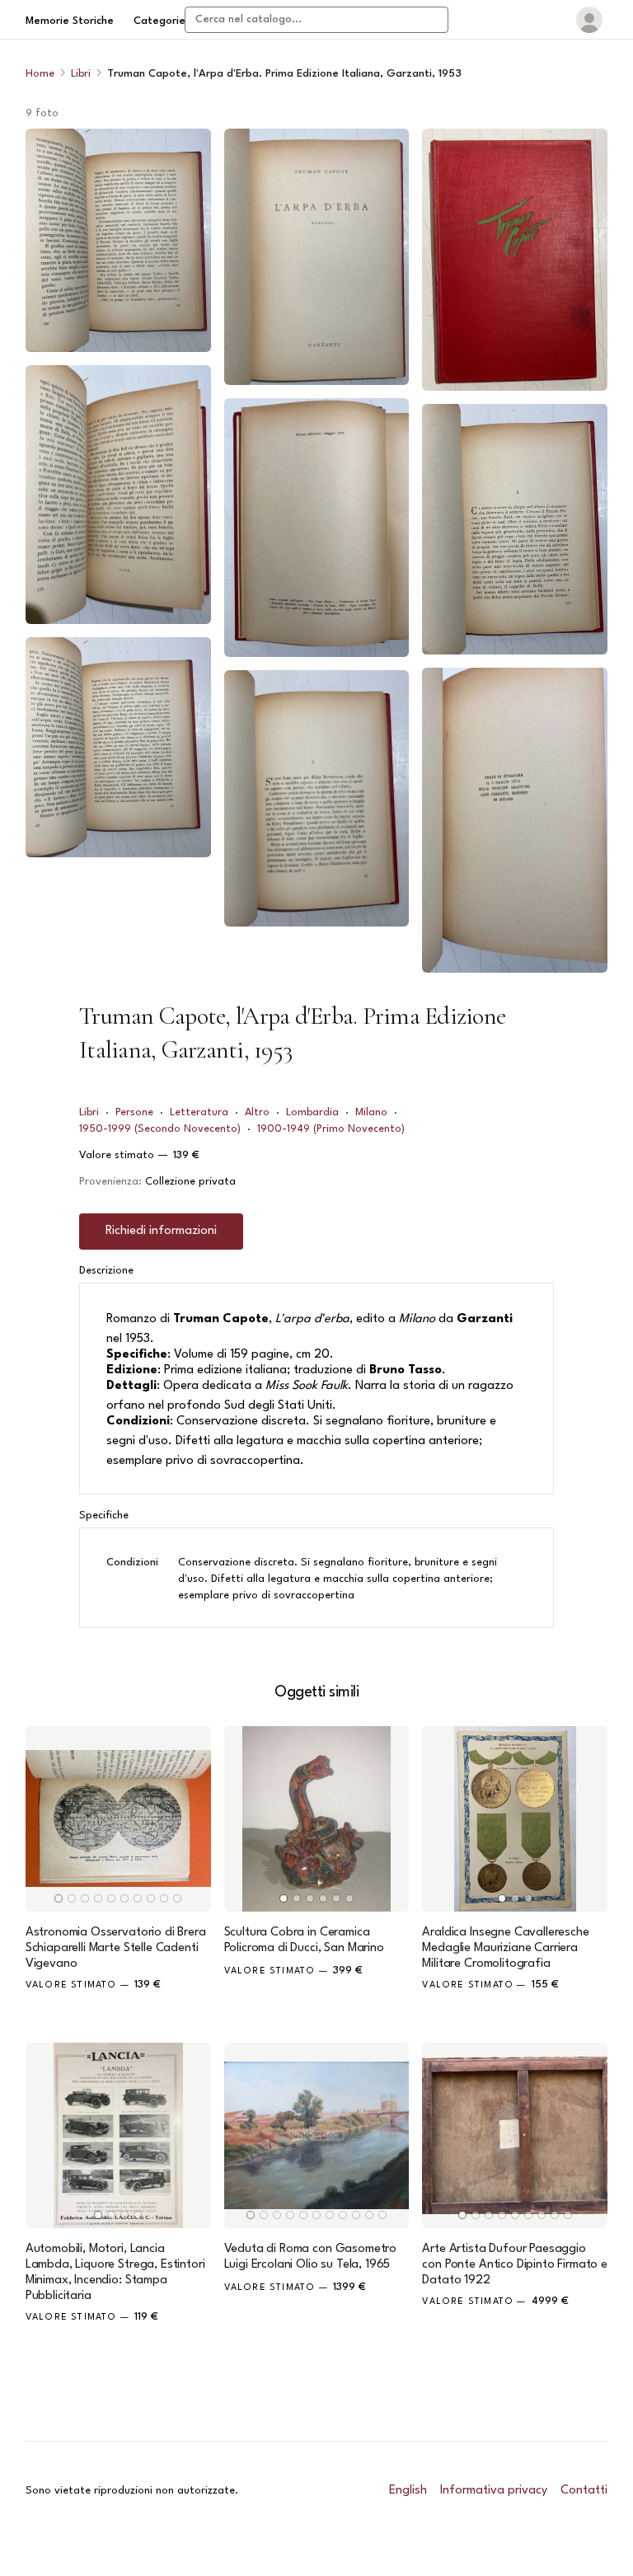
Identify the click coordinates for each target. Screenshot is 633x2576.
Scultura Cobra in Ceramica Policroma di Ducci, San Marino (304, 1940)
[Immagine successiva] (191, 1818)
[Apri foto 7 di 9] (515, 260)
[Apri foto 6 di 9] (317, 799)
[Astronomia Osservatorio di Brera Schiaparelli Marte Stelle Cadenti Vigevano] (118, 1819)
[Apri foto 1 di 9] (118, 240)
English (408, 2491)
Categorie (159, 21)
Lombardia (312, 1112)
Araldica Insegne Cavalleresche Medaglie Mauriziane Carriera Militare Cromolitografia (505, 1948)
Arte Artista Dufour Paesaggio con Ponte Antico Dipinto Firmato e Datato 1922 (515, 2265)
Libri (81, 74)
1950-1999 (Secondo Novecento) (160, 1129)
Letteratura (199, 1112)
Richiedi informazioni (161, 1231)
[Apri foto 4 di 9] (317, 257)
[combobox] (316, 20)
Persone (134, 1112)
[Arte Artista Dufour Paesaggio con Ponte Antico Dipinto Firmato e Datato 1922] (515, 2135)
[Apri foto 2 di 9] (118, 495)
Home (40, 74)
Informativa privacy (494, 2491)
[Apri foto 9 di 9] (515, 820)
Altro (257, 1112)
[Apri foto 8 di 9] (515, 529)
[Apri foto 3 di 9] (118, 747)
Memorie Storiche (70, 21)
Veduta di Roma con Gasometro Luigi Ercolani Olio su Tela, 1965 (311, 2257)
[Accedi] (589, 20)
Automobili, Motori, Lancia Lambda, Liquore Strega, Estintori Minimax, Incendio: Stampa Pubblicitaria (115, 2273)
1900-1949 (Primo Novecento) (331, 1129)
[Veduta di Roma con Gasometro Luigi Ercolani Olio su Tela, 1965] (317, 2135)
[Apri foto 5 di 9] (317, 528)
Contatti (584, 2491)
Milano (371, 1112)
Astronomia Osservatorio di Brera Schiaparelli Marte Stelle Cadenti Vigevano (116, 1948)
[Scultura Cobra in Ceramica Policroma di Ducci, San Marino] (317, 1819)
